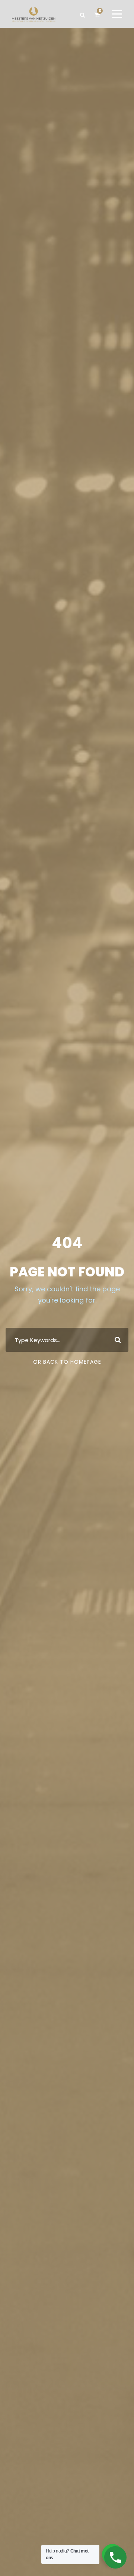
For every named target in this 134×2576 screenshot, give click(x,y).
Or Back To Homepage (67, 1362)
